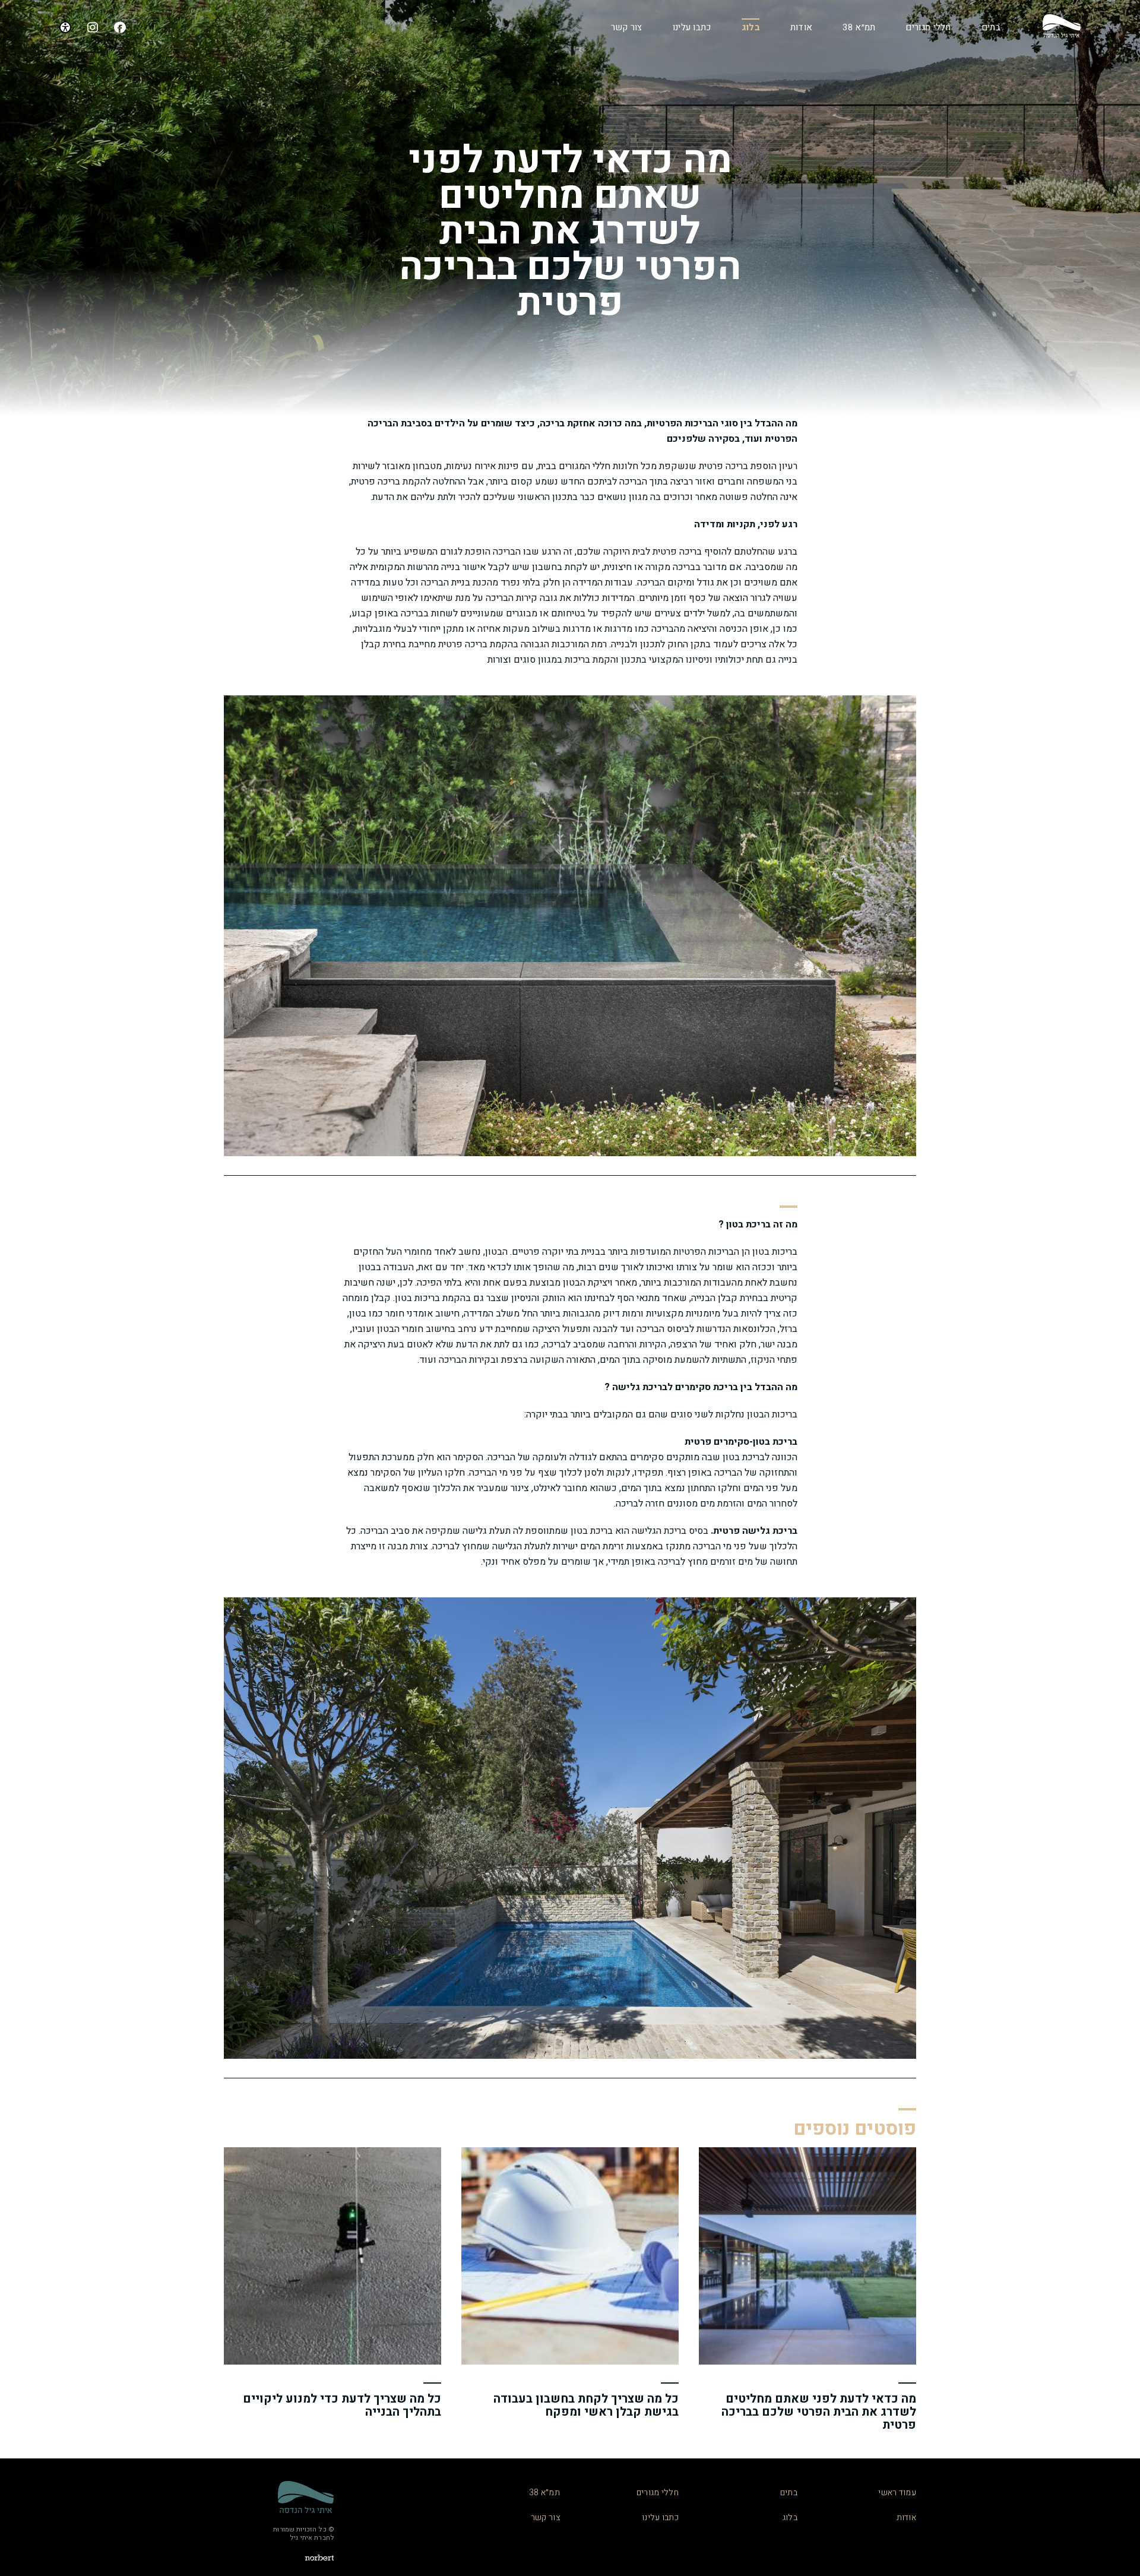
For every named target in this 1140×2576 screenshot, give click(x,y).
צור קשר (627, 27)
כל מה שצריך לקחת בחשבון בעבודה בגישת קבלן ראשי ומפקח (586, 2405)
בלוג (751, 27)
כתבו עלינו (692, 27)
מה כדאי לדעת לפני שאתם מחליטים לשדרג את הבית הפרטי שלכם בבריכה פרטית (819, 2412)
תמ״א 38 (859, 27)
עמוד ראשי (897, 2493)
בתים (991, 27)
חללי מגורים (928, 27)
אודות (802, 27)
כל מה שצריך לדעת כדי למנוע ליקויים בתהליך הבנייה (342, 2405)
